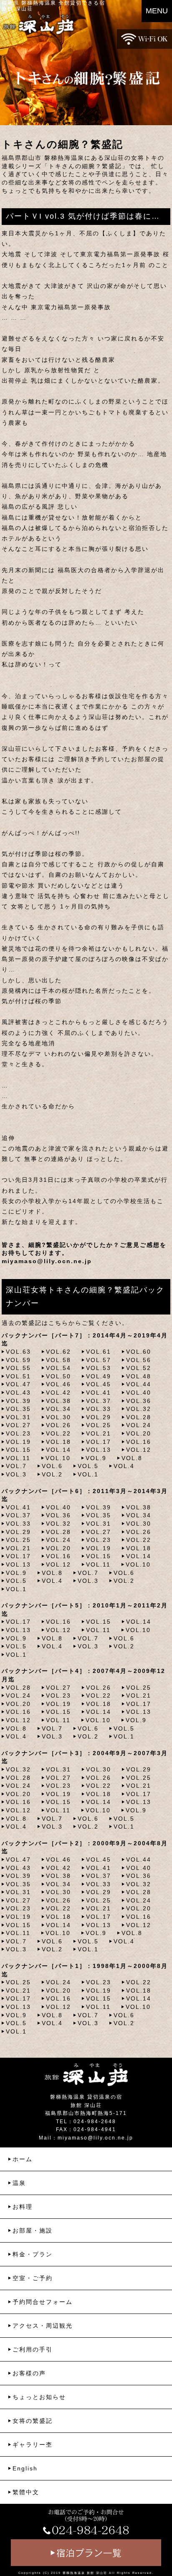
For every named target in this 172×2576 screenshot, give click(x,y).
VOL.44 (139, 1384)
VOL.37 (99, 1401)
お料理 (23, 2207)
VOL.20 (139, 1433)
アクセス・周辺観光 (43, 2326)
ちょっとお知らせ (39, 2397)
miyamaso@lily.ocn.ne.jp (47, 1261)
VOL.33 (99, 1409)
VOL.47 (18, 1384)
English (25, 2468)
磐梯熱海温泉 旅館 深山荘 (85, 2573)
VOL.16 (139, 1442)
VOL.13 (99, 1450)
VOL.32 (139, 1409)
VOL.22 (58, 1433)
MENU (157, 11)
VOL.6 (52, 1466)
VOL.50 (58, 1376)
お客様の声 (29, 2373)
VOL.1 (88, 1474)
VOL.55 (18, 1368)
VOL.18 (58, 1442)
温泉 (19, 2183)
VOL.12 (139, 1450)
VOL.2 (52, 1474)
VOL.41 (99, 1393)
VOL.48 (139, 1376)
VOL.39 (18, 1401)
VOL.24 (139, 1425)
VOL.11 (18, 1458)
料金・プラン (33, 2254)
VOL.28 (139, 1417)
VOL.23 (18, 1433)
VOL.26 (58, 1425)
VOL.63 (18, 1352)
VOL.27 (18, 1425)
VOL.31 (18, 1417)
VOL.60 (139, 1352)
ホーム (23, 2159)
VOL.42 (58, 1393)
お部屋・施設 (33, 2230)
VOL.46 (58, 1384)
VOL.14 (58, 1450)
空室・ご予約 (33, 2278)
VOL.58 (58, 1360)
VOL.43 (18, 1393)
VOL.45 (99, 1384)
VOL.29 (99, 1417)
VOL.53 (99, 1368)
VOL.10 (58, 1458)
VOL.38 (58, 1401)
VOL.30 (58, 1417)
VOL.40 (139, 1393)
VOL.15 (18, 1450)
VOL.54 (58, 1368)
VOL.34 (58, 1409)
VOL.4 (124, 1466)
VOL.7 (16, 1466)
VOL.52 (139, 1368)
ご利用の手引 (33, 2349)
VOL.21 (99, 1433)
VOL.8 (132, 1458)
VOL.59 (18, 1360)
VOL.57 (99, 1360)
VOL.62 (58, 1352)
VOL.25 (99, 1425)
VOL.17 (99, 1442)
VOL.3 (16, 1474)
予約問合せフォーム (43, 2302)
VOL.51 (18, 1376)
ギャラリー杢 (33, 2445)
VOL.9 (96, 1458)
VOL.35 (18, 1409)
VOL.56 (139, 1360)
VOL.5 (88, 1466)
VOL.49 (99, 1376)
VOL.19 (18, 1442)
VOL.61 (99, 1352)
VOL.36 (139, 1401)
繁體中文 (26, 2492)
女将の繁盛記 (33, 2421)
